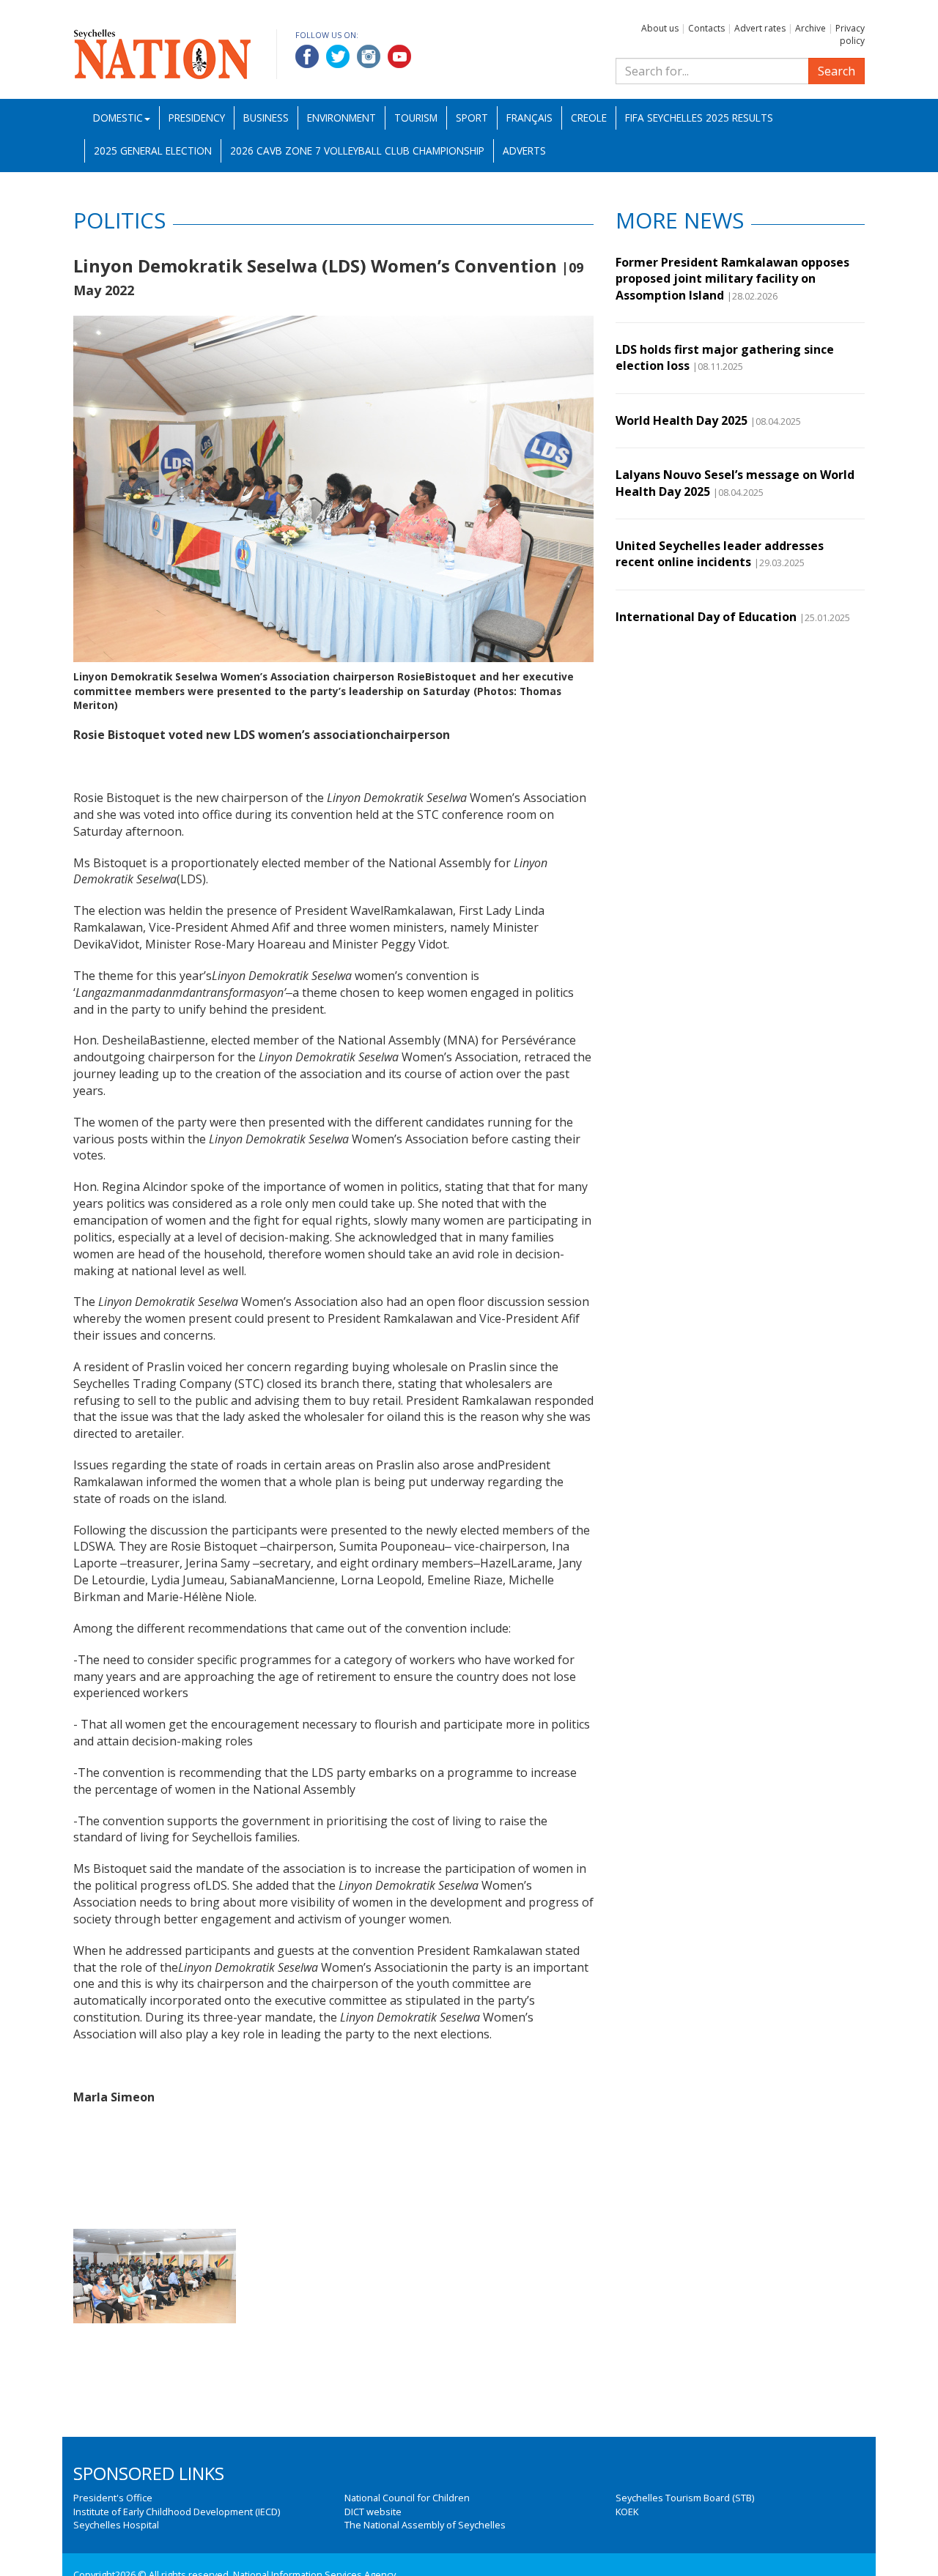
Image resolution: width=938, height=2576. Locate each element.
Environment (341, 118)
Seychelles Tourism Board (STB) (685, 2498)
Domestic (118, 118)
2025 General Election (153, 151)
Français (529, 118)
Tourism (416, 118)
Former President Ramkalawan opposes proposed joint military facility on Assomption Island (732, 279)
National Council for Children (407, 2498)
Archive (810, 28)
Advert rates (760, 28)
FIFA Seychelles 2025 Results (699, 118)
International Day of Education (706, 617)
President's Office (113, 2498)
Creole (589, 118)
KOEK (627, 2512)
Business (266, 118)
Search (837, 71)
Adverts (524, 151)
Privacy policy (850, 34)
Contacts (706, 28)
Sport (472, 118)
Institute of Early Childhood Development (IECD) (177, 2512)
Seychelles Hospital (116, 2525)
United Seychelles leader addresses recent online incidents (720, 554)
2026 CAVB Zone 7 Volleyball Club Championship (357, 151)
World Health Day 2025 (682, 420)
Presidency (197, 118)
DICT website (373, 2512)
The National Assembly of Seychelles (425, 2525)
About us (660, 28)
